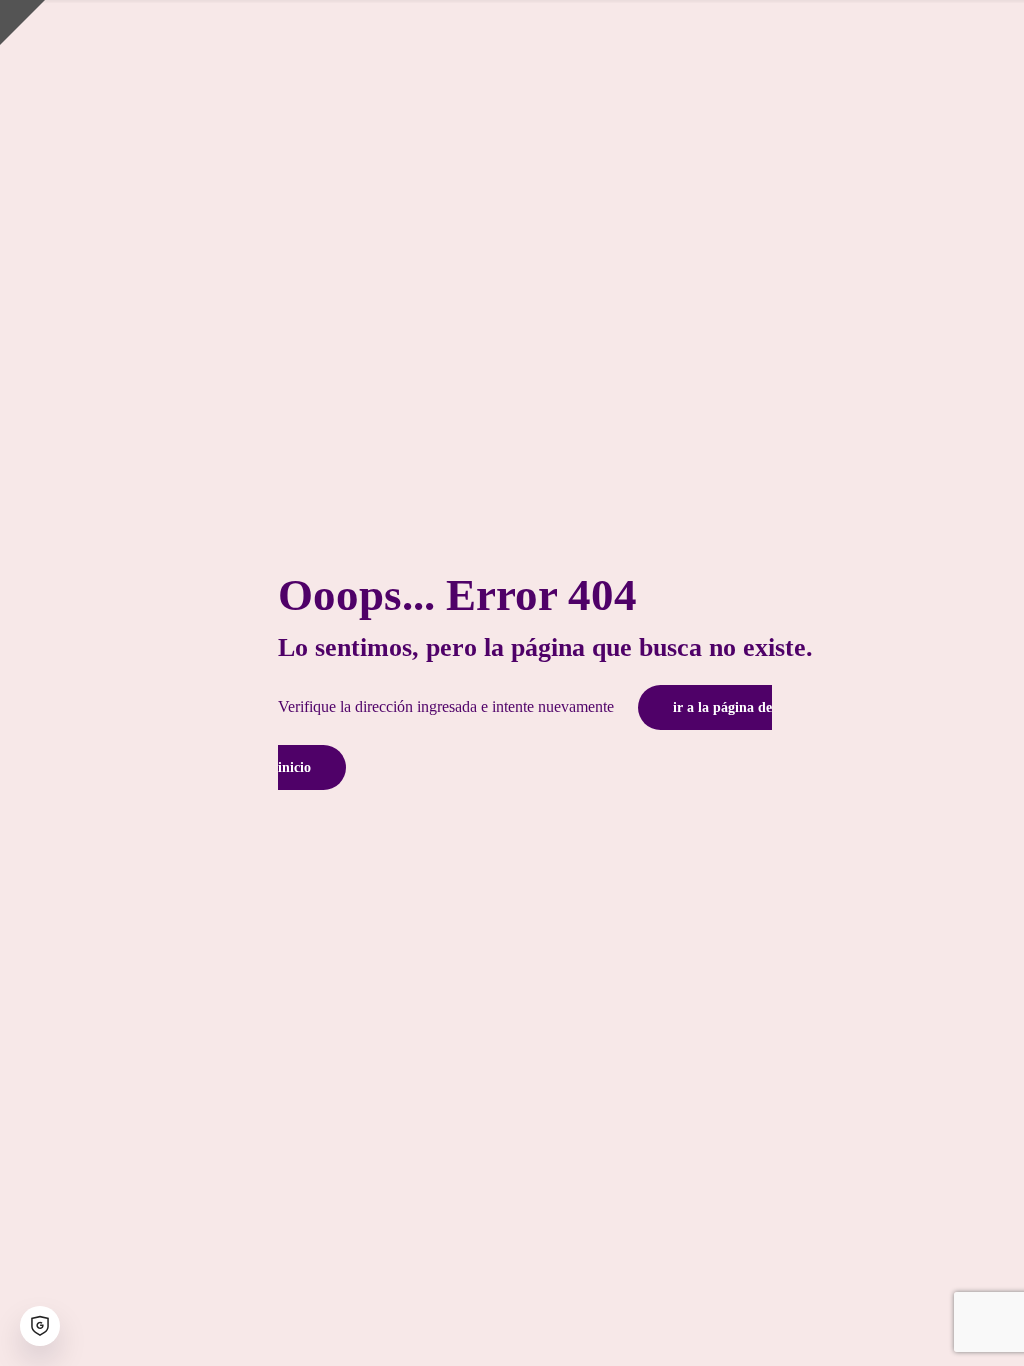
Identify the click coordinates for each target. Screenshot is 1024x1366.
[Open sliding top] (22, 22)
